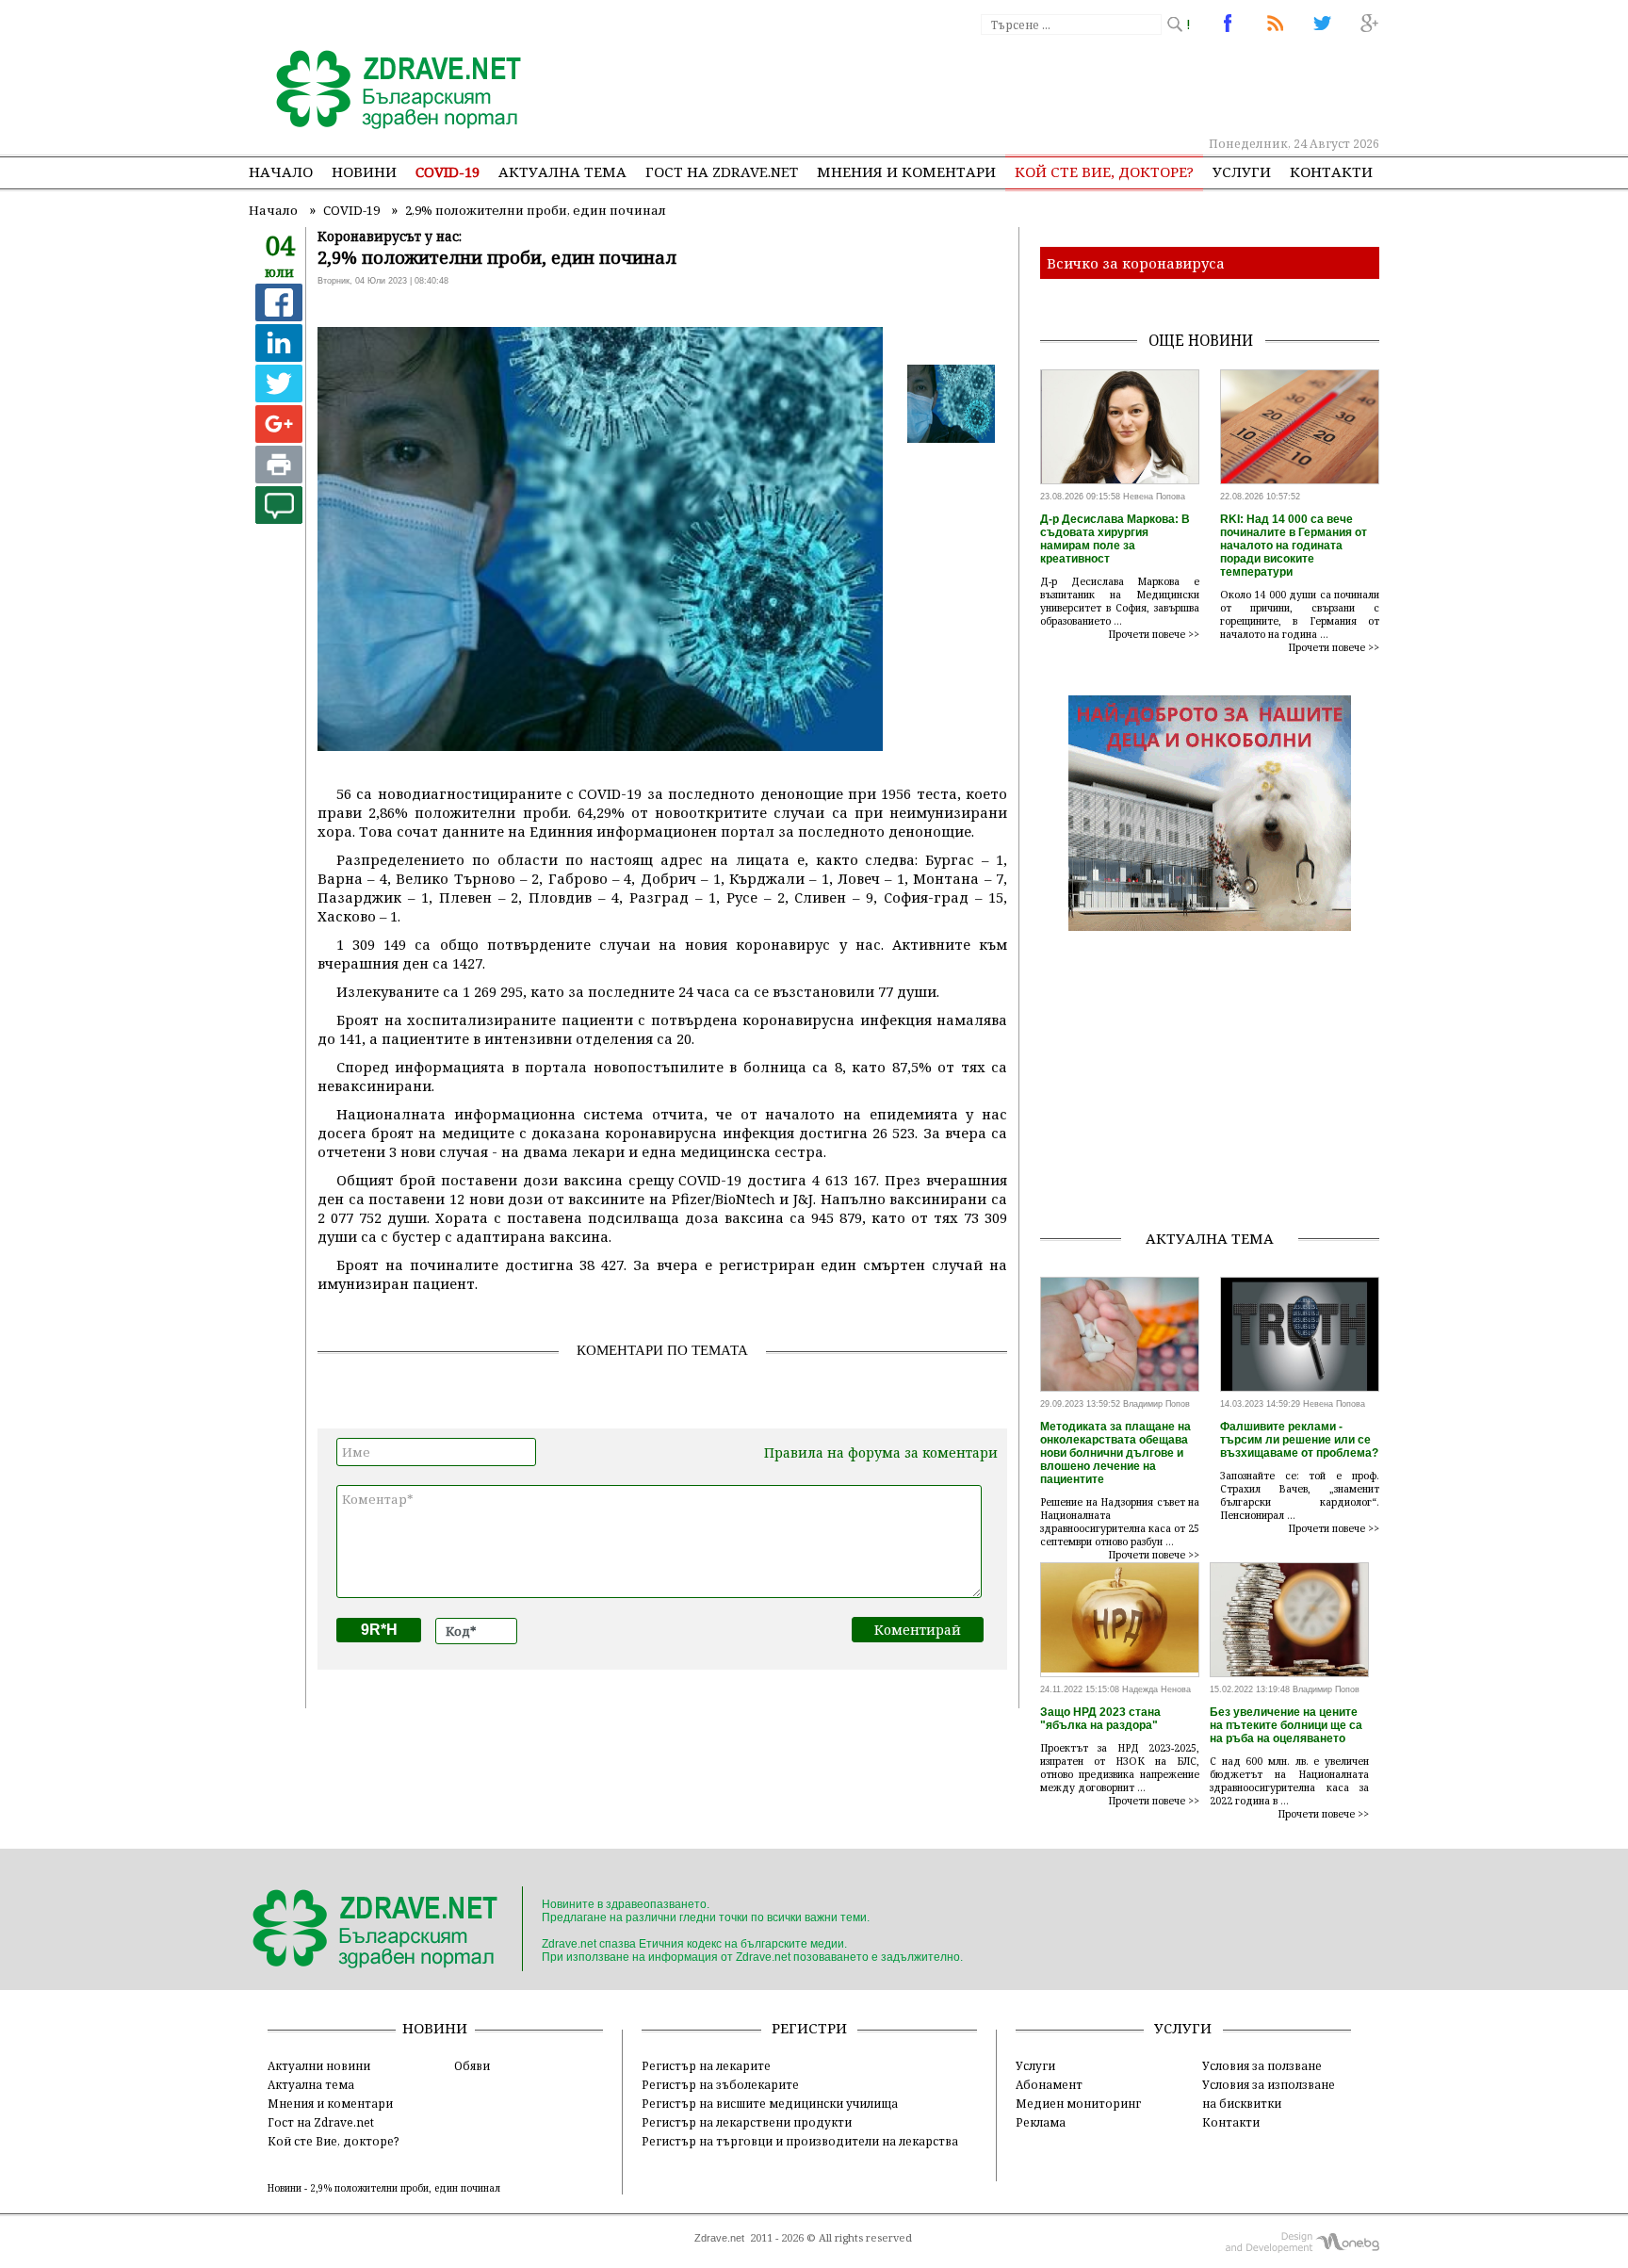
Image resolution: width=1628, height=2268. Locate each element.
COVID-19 (448, 171)
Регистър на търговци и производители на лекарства (800, 2141)
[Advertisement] (1034, 85)
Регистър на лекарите (706, 2065)
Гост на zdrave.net (722, 171)
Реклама (1041, 2122)
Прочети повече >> (1154, 634)
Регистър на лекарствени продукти (747, 2122)
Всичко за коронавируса (1136, 263)
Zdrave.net (719, 2238)
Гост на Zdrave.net (321, 2122)
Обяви (472, 2065)
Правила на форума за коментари (881, 1452)
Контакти (1331, 171)
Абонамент (1049, 2084)
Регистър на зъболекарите (720, 2084)
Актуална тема (562, 171)
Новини (364, 171)
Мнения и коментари (906, 171)
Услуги (1242, 171)
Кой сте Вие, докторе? (1104, 171)
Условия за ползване (1262, 2065)
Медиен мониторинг (1078, 2103)
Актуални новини (319, 2065)
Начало (281, 171)
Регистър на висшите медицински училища (770, 2103)
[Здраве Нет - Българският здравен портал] (388, 91)
